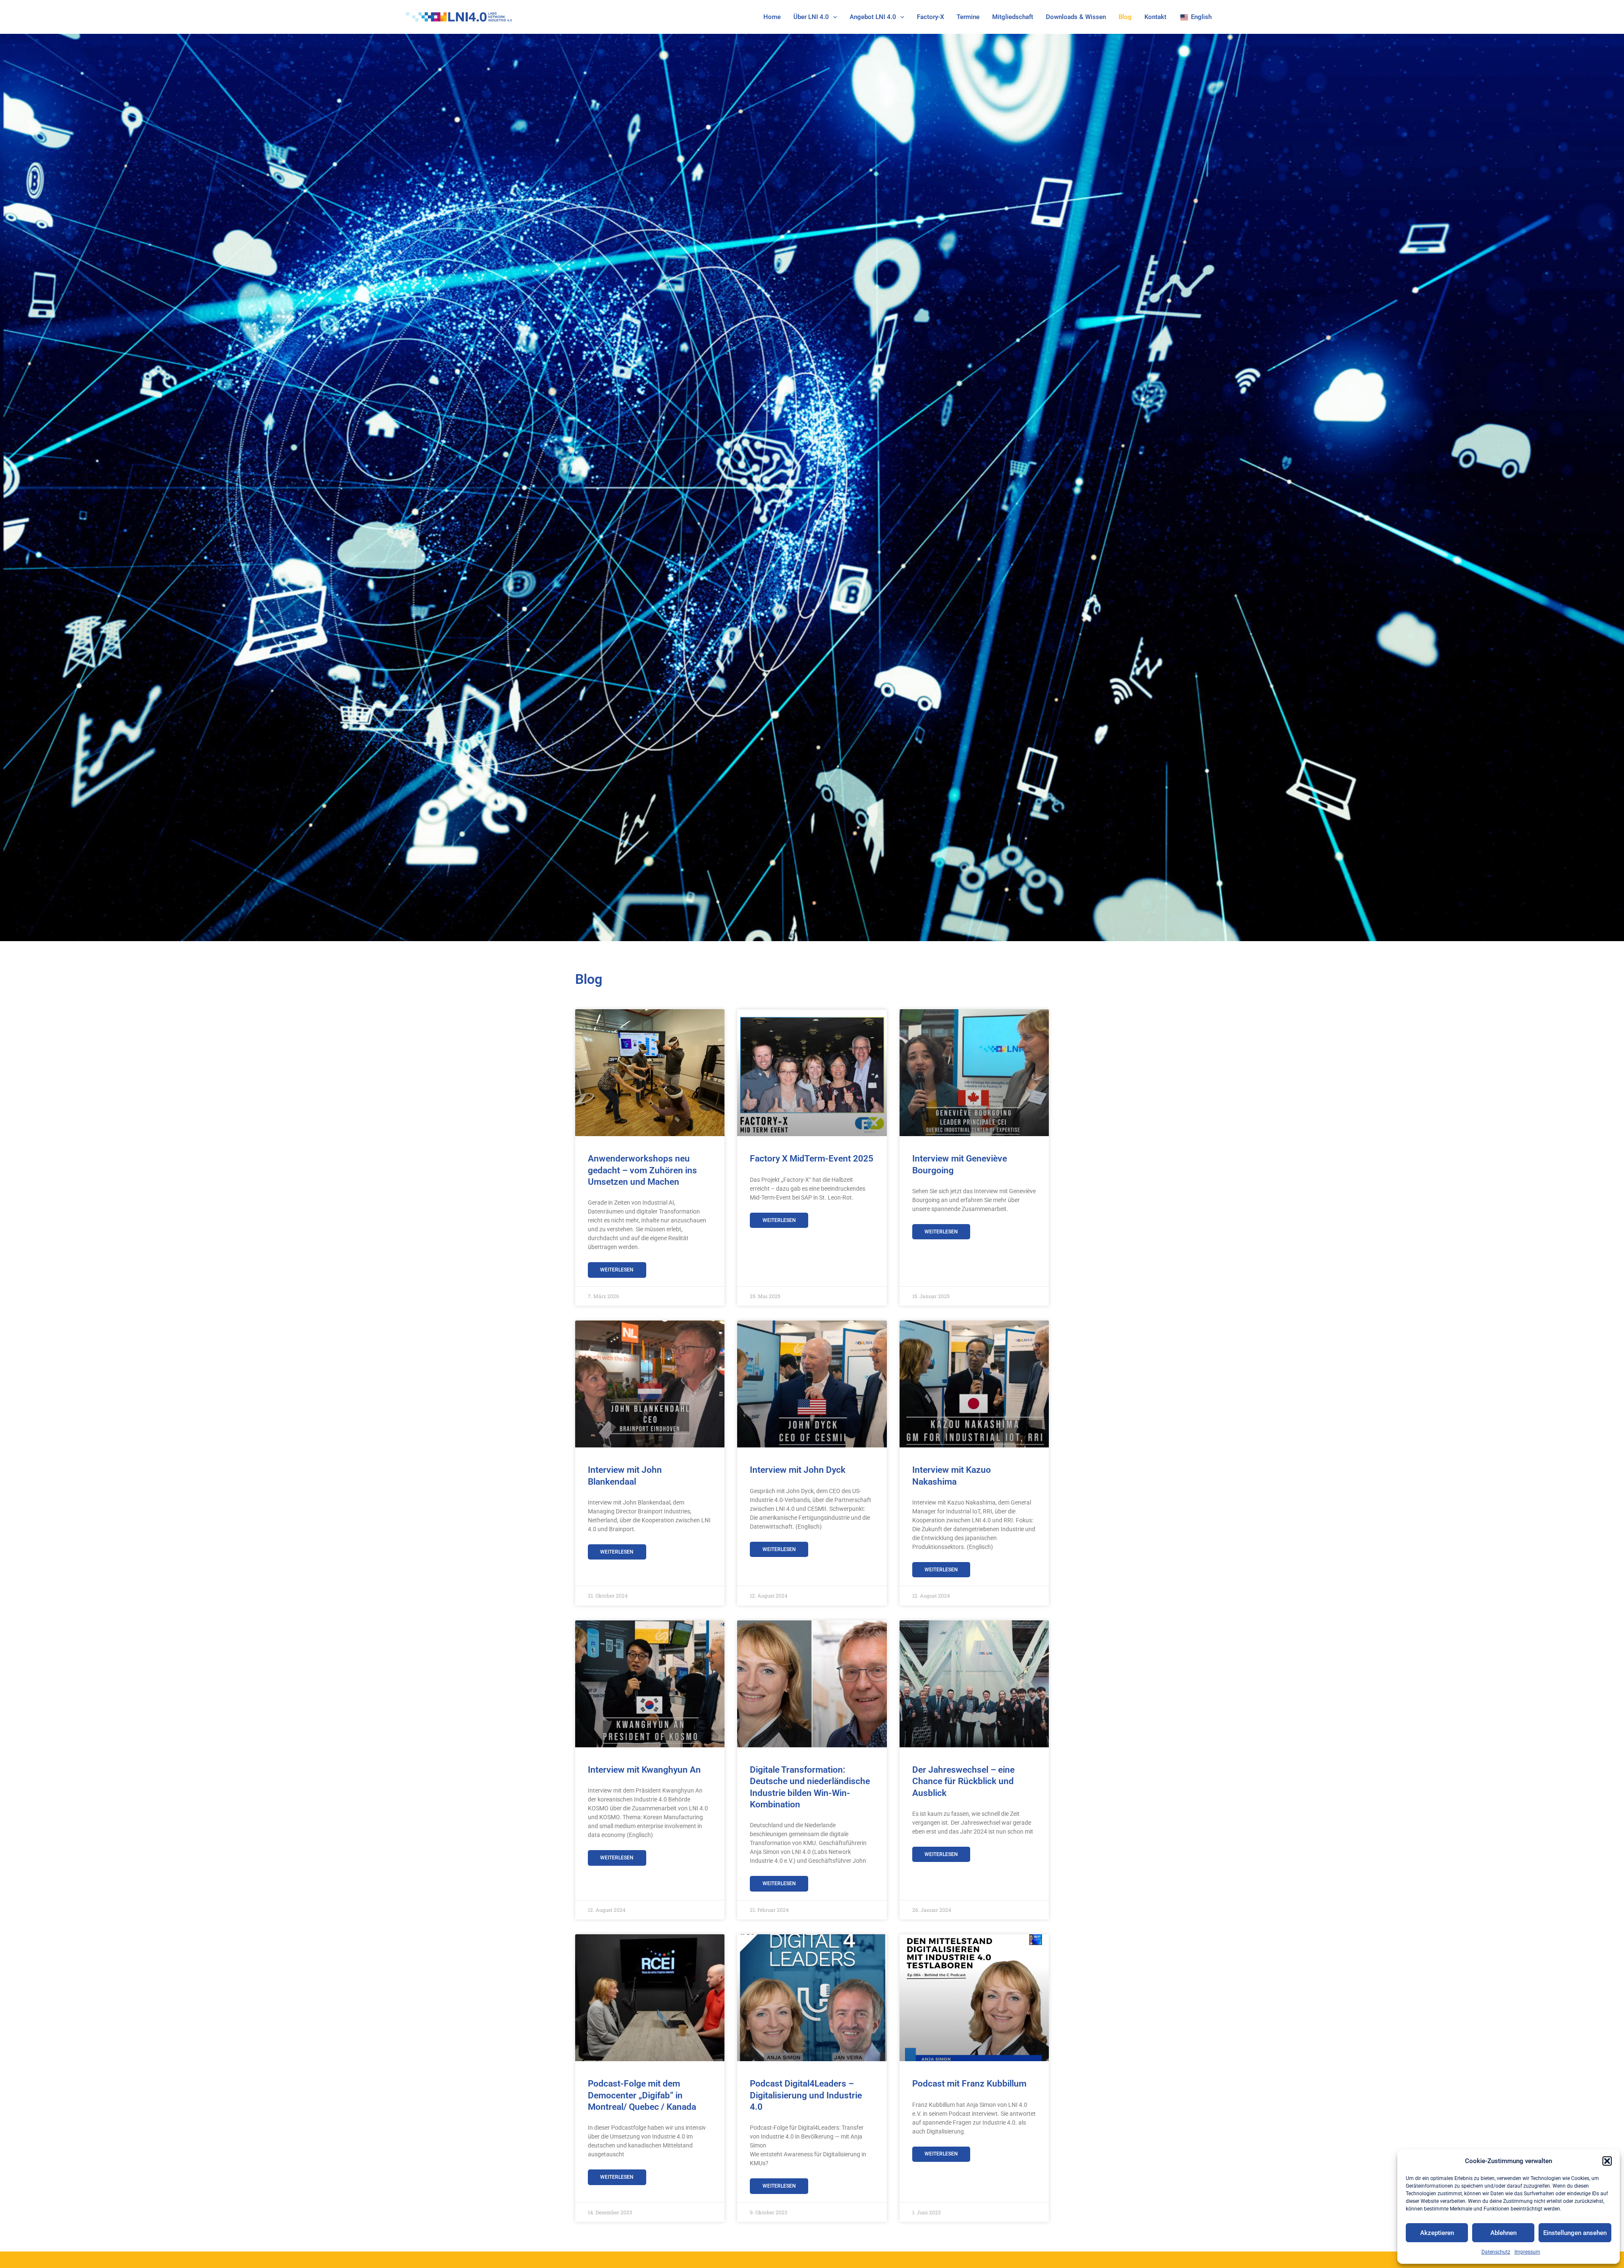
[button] (1607, 2161)
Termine (968, 17)
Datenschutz (1496, 2252)
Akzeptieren (1437, 2233)
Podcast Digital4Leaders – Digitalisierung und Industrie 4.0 (806, 2095)
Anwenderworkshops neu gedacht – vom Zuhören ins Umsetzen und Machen (642, 1170)
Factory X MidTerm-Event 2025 (812, 1159)
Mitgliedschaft (1013, 17)
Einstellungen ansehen (1575, 2233)
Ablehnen (1503, 2233)
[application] (833, 17)
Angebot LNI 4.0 (873, 17)
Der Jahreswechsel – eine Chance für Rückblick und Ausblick (963, 1781)
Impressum (1527, 2252)
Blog (1125, 17)
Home (772, 17)
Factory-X (930, 17)
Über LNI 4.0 (811, 17)
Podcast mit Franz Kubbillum (969, 2084)
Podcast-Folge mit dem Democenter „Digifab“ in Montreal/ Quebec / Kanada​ (642, 2095)
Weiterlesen (617, 1270)
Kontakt (1155, 17)
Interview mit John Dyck (798, 1470)
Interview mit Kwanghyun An (644, 1770)
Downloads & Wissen (1076, 17)
